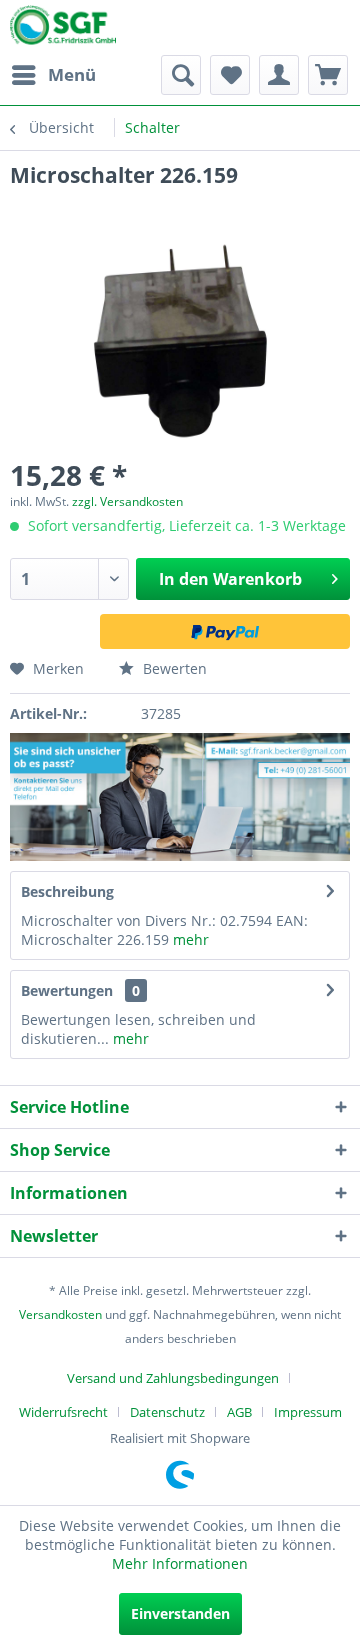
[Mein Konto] (279, 75)
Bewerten (173, 668)
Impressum (308, 1412)
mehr (189, 939)
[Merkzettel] (230, 75)
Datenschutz (167, 1412)
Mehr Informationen (180, 1563)
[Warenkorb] (328, 75)
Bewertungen (67, 990)
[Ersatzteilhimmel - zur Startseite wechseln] (63, 29)
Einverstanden (180, 1613)
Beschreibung (67, 891)
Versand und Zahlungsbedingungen (173, 1378)
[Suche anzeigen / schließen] (181, 75)
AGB (239, 1412)
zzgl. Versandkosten (127, 501)
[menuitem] (53, 75)
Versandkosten (60, 1314)
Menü (72, 74)
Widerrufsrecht (63, 1412)
